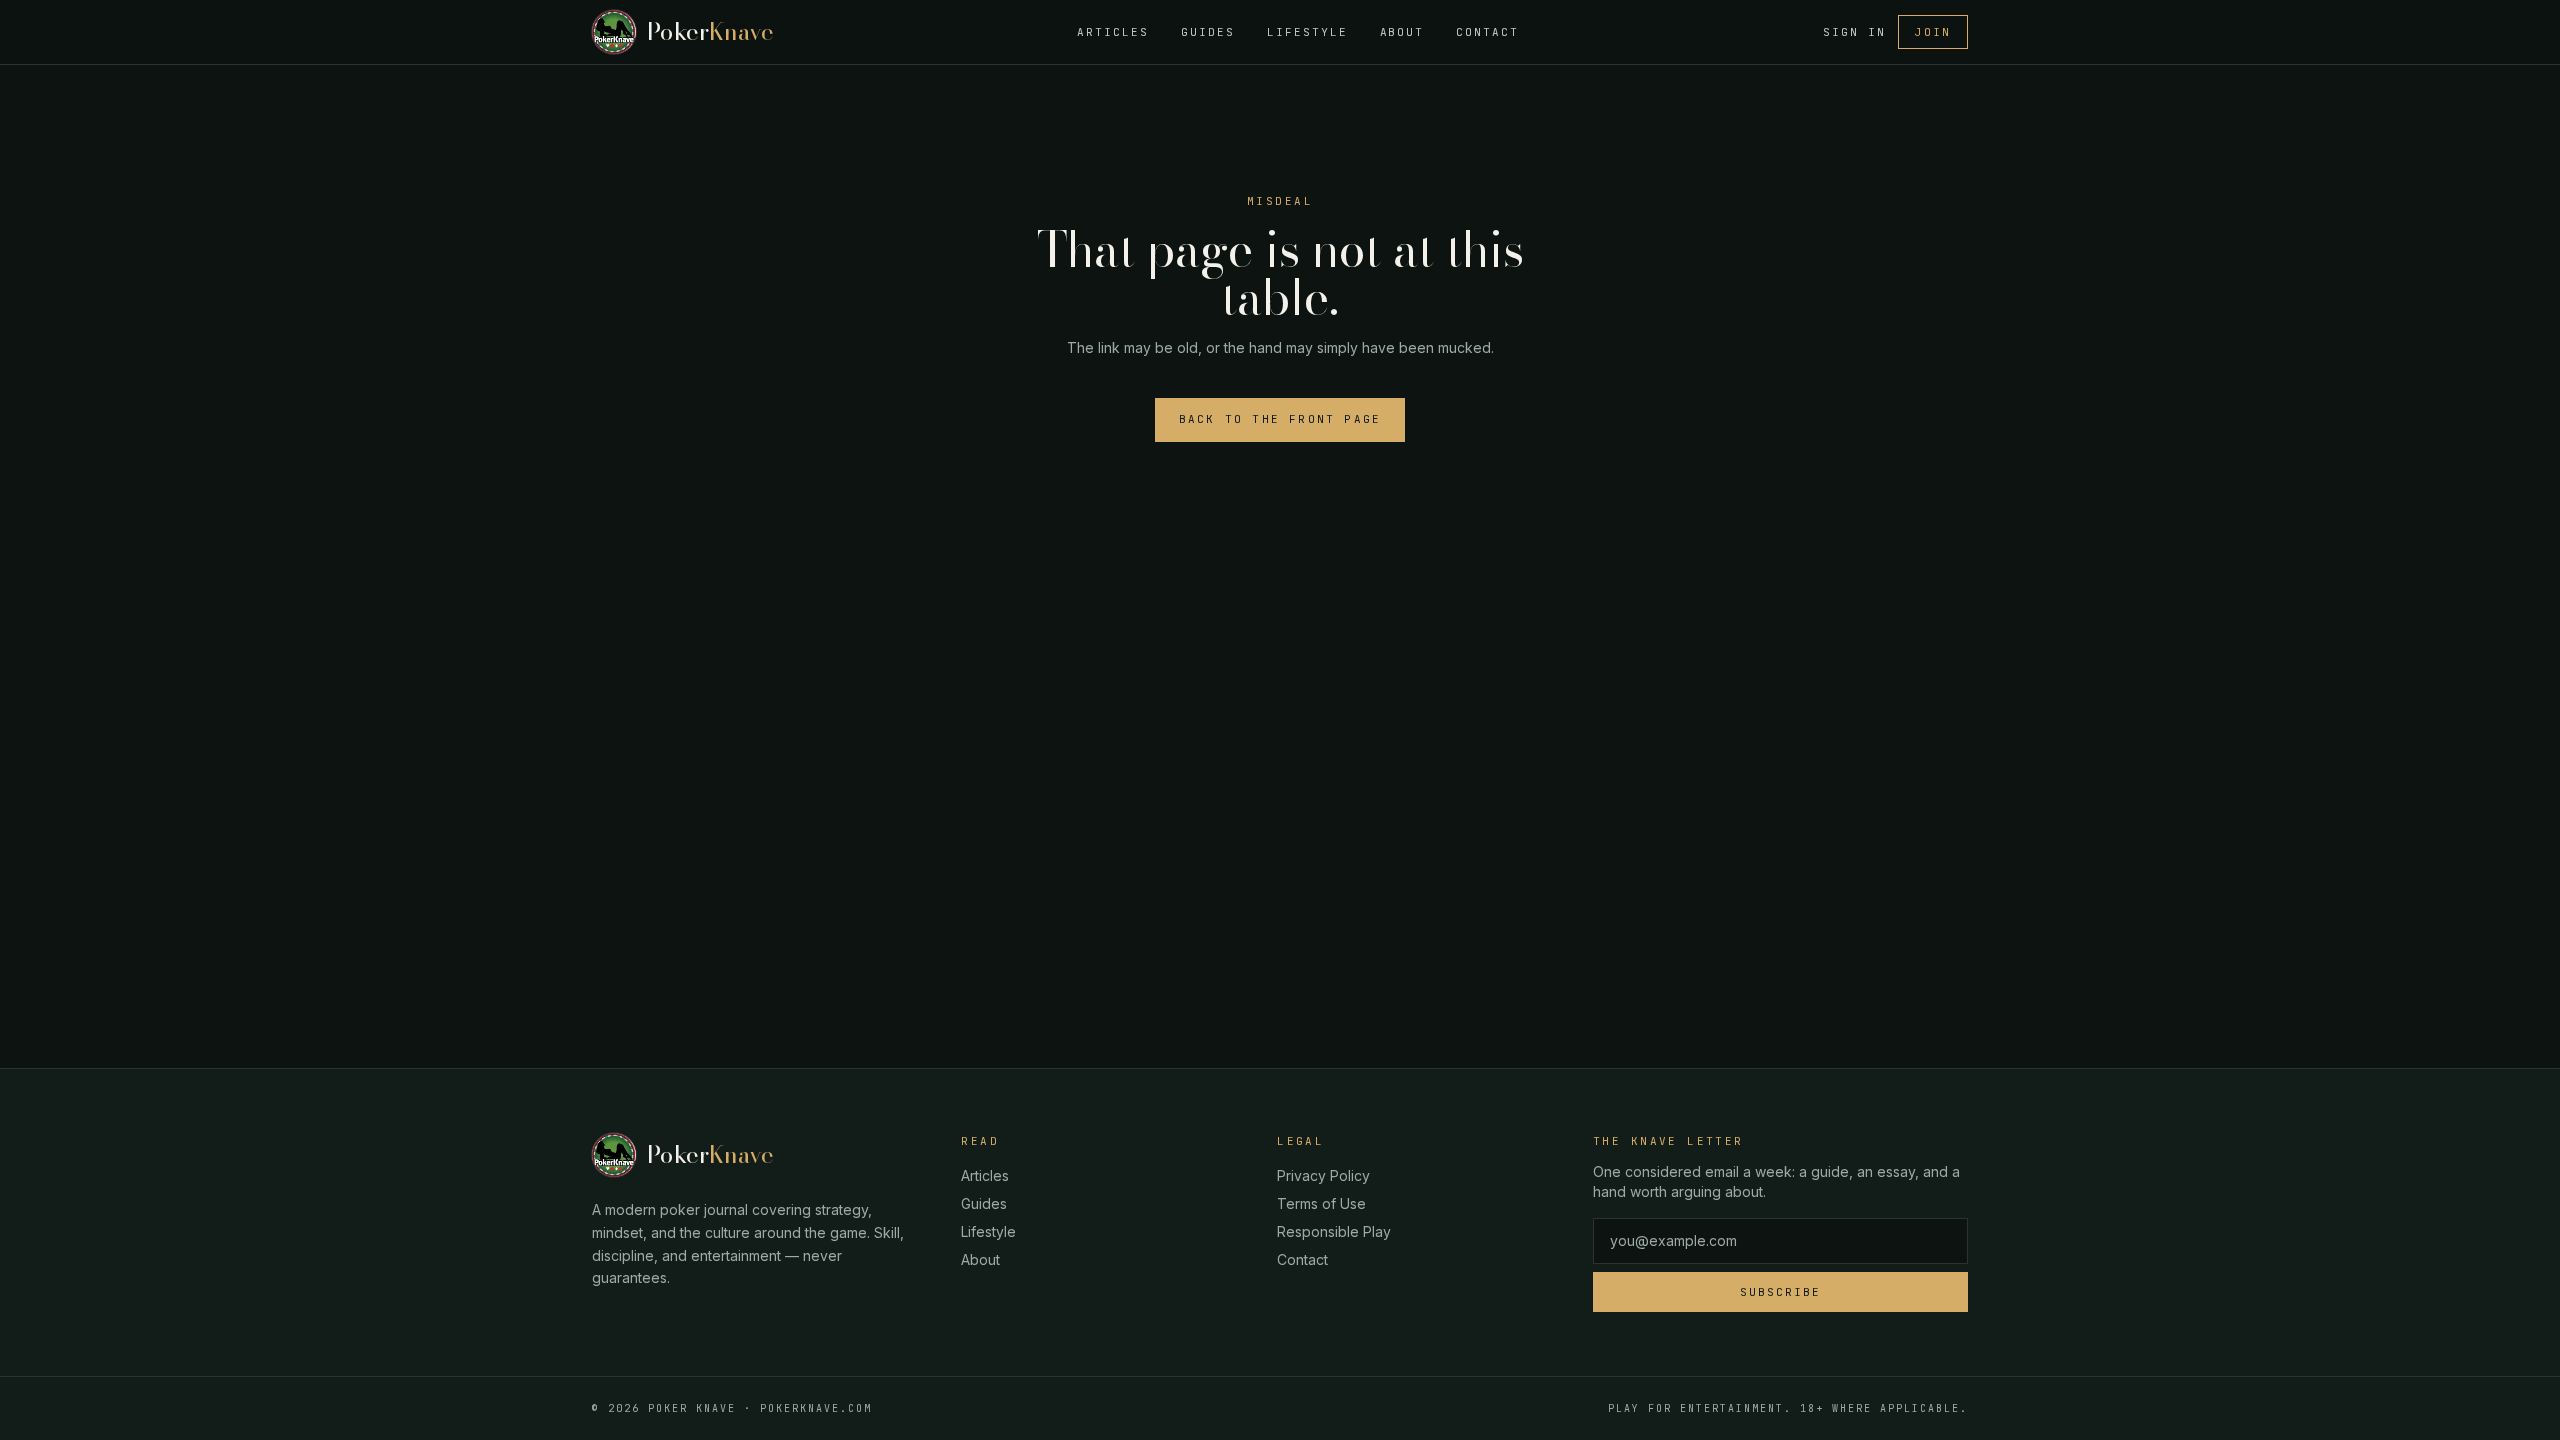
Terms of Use (1321, 1203)
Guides (1208, 32)
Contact (1487, 32)
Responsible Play (1334, 1231)
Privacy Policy (1323, 1175)
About (1402, 32)
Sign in (1854, 32)
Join (1933, 32)
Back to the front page (1280, 419)
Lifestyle (1307, 32)
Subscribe (1780, 1292)
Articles (1113, 32)
